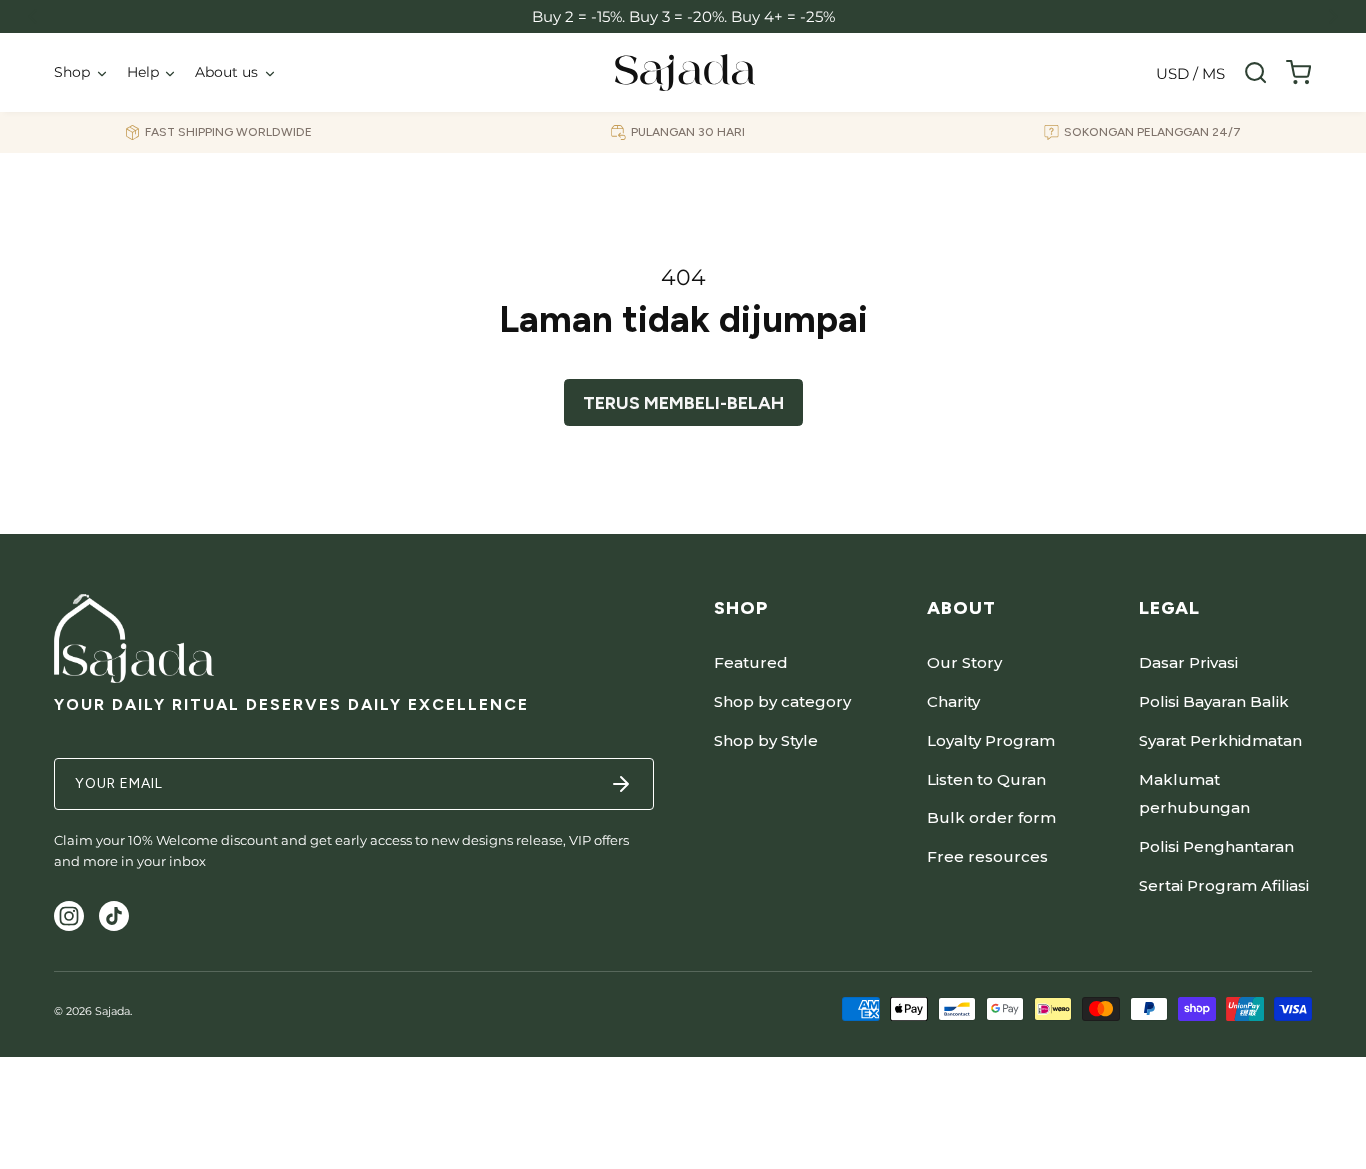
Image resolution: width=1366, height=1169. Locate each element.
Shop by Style (766, 740)
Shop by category (782, 701)
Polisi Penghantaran (1216, 846)
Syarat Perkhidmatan (1220, 740)
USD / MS (1190, 73)
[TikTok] (114, 916)
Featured (751, 662)
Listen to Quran (986, 779)
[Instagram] (69, 916)
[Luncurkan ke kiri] (32, 16)
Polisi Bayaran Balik (1214, 701)
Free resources (987, 856)
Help (143, 72)
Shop (72, 72)
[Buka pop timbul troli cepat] (1298, 72)
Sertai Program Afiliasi (1224, 885)
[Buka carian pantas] (1255, 72)
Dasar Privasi (1188, 662)
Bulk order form (991, 817)
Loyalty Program (991, 740)
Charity (953, 701)
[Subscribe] (621, 784)
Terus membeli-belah (683, 403)
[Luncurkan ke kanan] (1333, 16)
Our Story (964, 662)
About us (226, 72)
